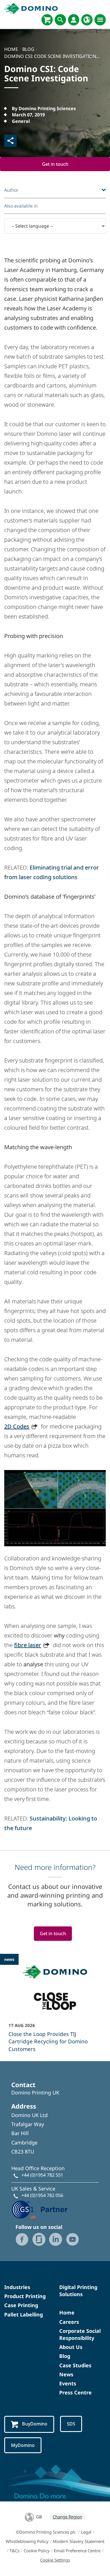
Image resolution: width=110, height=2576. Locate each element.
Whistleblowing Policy (27, 2541)
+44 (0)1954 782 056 (42, 2195)
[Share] (10, 141)
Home (67, 2312)
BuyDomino (35, 2424)
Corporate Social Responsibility (80, 2334)
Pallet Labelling (24, 2314)
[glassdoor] (39, 2239)
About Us (71, 2347)
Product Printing (25, 2296)
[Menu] (100, 20)
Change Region (67, 2517)
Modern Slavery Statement (79, 2541)
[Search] (60, 20)
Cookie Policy (37, 2551)
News (66, 2374)
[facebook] (22, 2239)
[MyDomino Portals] (74, 20)
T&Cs (15, 2551)
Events (68, 2383)
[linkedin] (56, 2239)
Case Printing (21, 2305)
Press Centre (75, 2392)
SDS (71, 2424)
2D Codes (17, 1426)
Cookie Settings (55, 2560)
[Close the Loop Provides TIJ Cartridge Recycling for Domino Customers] (55, 2007)
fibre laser (28, 1645)
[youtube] (72, 2239)
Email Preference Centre (77, 2551)
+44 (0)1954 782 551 (42, 2175)
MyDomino (23, 2445)
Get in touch (55, 164)
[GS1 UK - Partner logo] (39, 2209)
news (9, 1959)
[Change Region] (87, 20)
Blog (65, 2356)
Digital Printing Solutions (78, 2291)
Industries (17, 2287)
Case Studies (75, 2365)
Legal (86, 2532)
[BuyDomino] (47, 20)
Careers (69, 2322)
